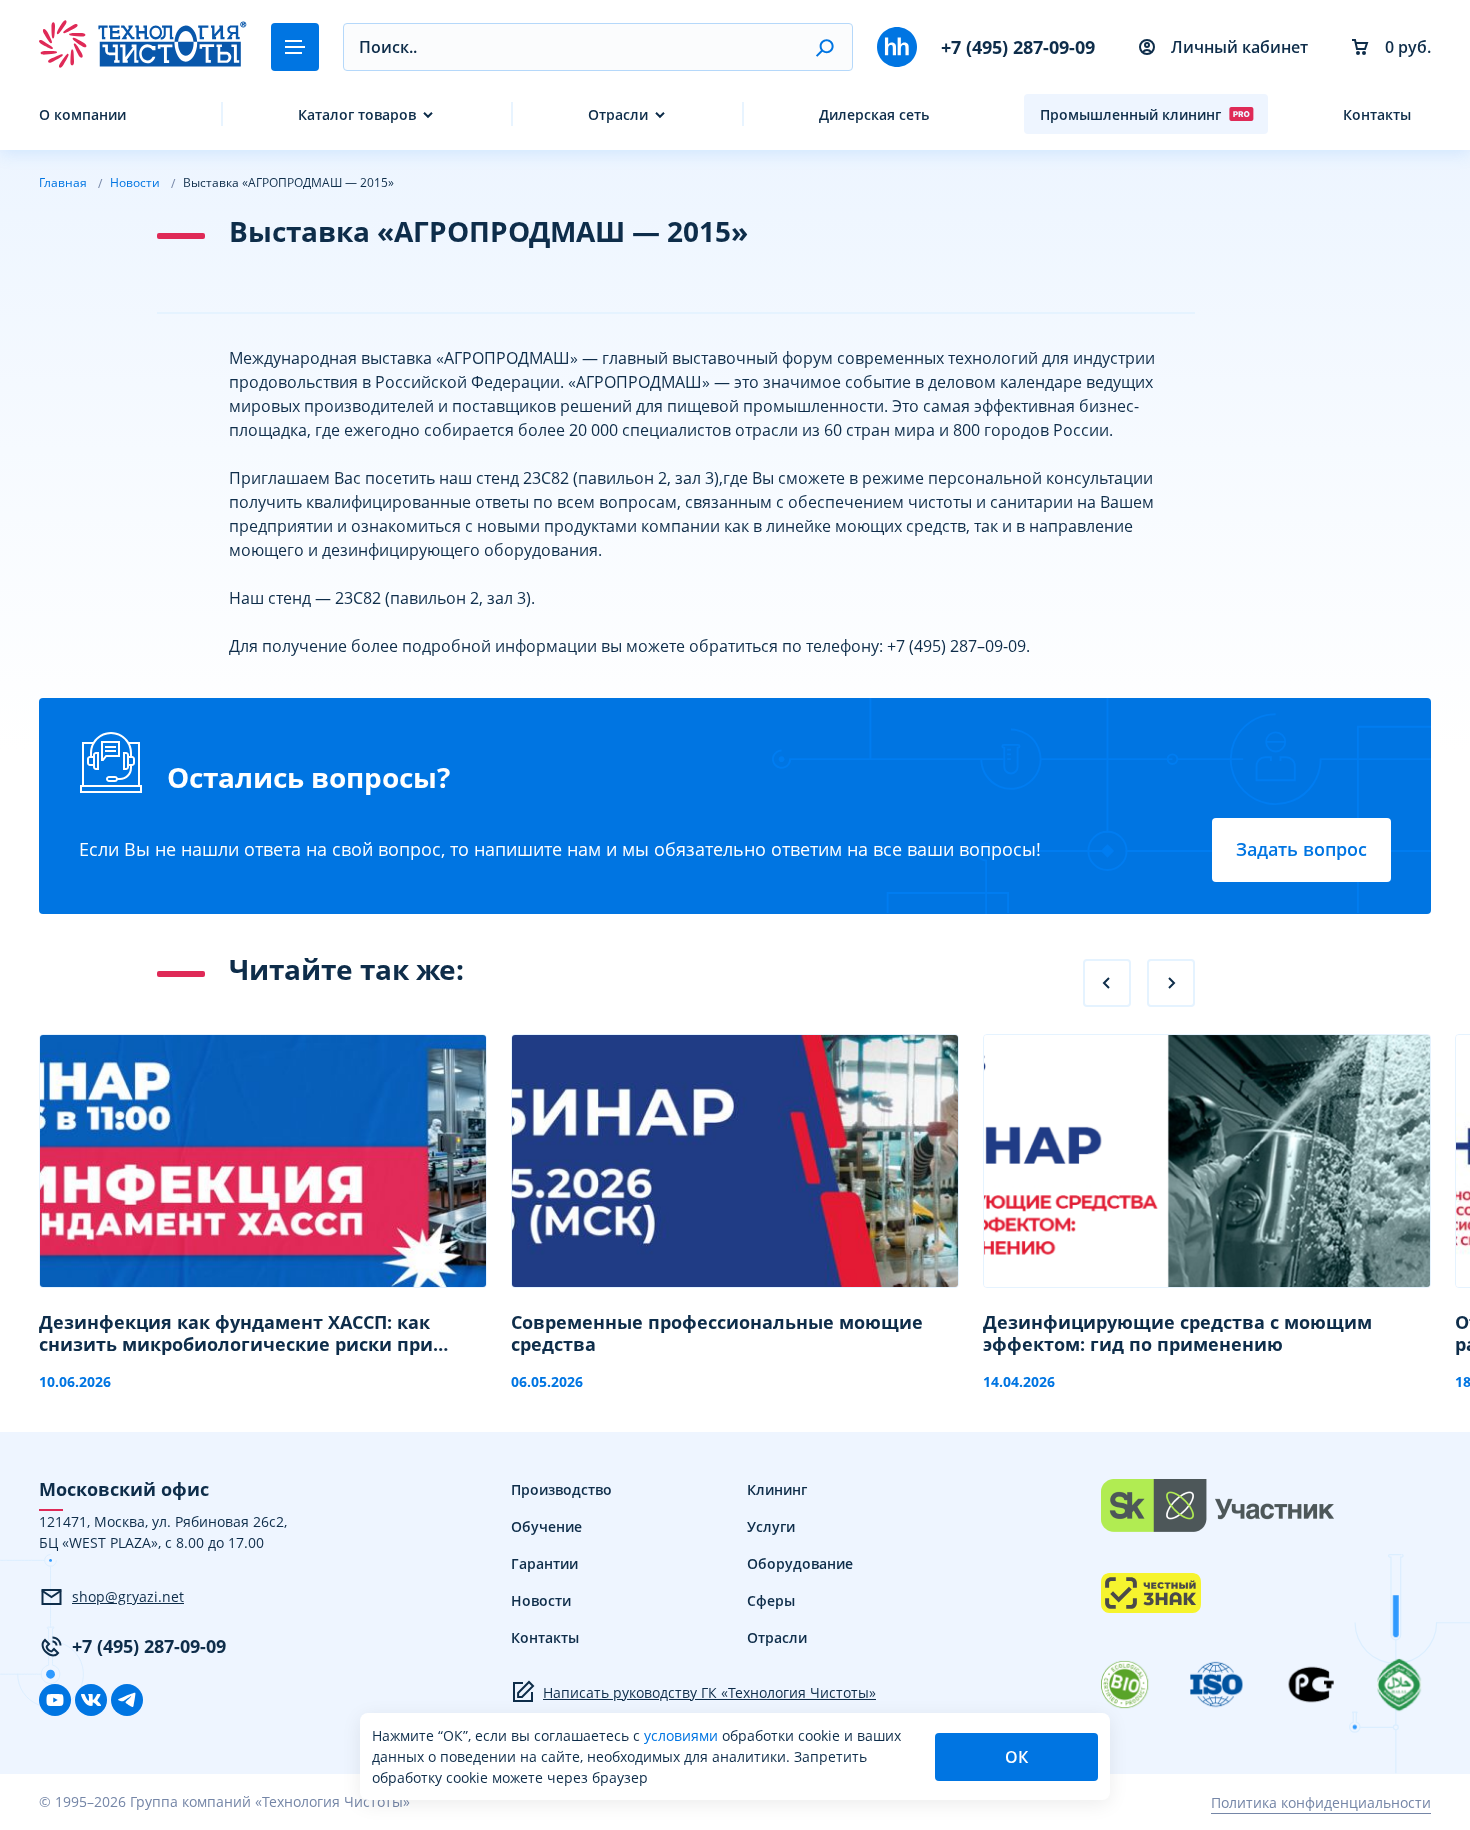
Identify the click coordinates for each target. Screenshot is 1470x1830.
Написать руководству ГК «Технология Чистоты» (709, 1692)
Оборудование (800, 1563)
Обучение (546, 1526)
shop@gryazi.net (128, 1596)
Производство (561, 1489)
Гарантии (544, 1563)
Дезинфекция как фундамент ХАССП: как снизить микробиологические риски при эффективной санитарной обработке (236, 1333)
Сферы (771, 1600)
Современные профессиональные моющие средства (717, 1333)
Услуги (771, 1526)
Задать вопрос (1301, 849)
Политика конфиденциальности (1321, 1802)
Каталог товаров (357, 114)
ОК (1016, 1757)
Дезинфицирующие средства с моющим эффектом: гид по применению (1177, 1333)
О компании (82, 114)
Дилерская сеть (874, 114)
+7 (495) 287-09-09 (1018, 47)
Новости (541, 1600)
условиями (683, 1735)
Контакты (1377, 114)
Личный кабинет (1239, 47)
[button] (824, 47)
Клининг (777, 1489)
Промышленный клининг (1130, 114)
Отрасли (618, 114)
